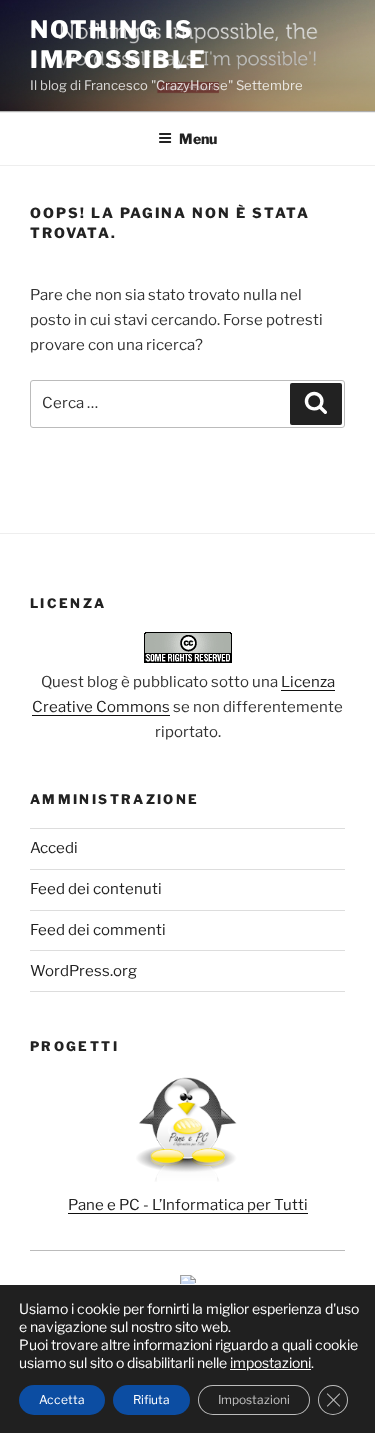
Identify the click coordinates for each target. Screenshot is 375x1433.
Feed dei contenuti (96, 889)
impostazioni (270, 1362)
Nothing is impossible (118, 44)
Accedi (54, 848)
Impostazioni (254, 1399)
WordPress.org (83, 971)
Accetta (62, 1399)
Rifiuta (151, 1399)
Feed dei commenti (98, 930)
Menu (198, 138)
